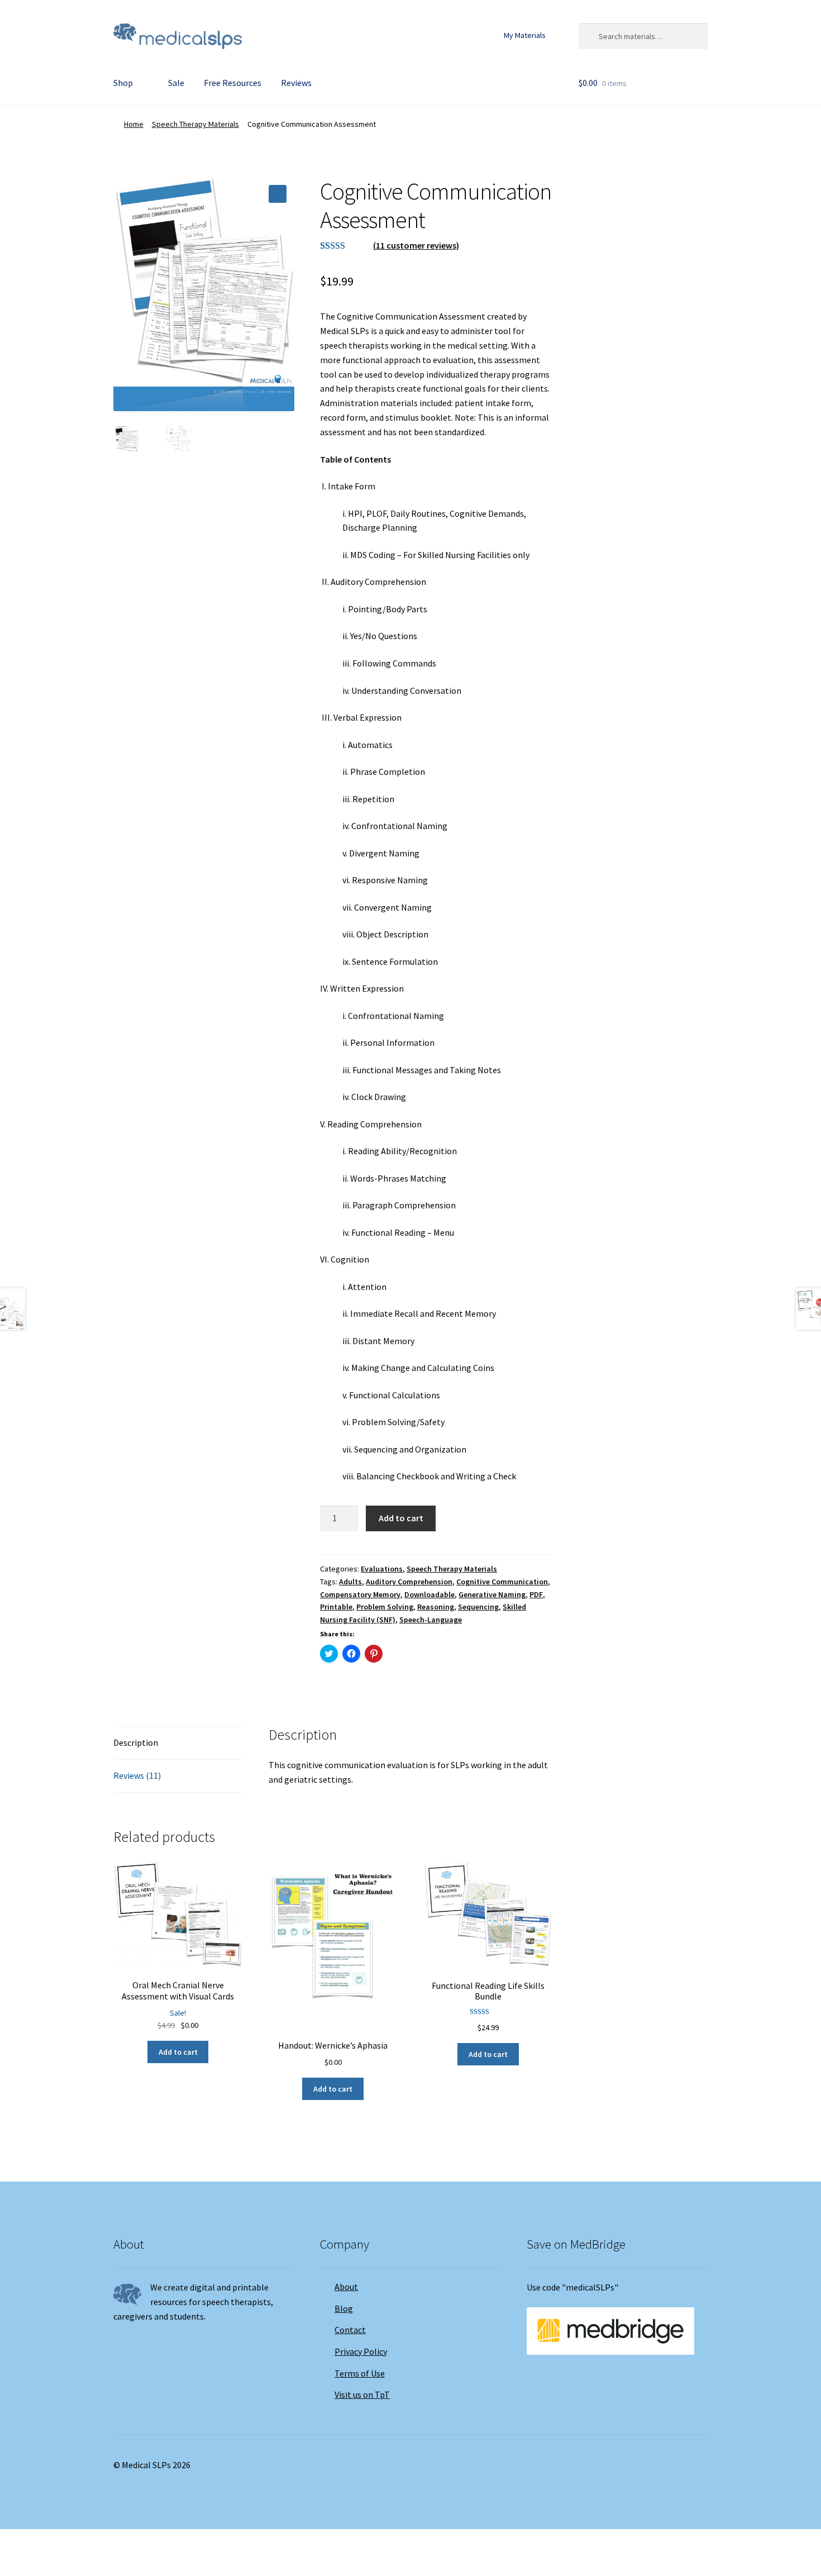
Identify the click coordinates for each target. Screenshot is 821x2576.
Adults (350, 1582)
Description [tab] (136, 1742)
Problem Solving (385, 1607)
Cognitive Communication (502, 1582)
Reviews (296, 83)
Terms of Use (360, 2373)
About (346, 2287)
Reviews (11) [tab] (137, 1775)
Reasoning (436, 1607)
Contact (350, 2330)
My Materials (525, 35)
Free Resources (233, 83)
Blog (344, 2308)
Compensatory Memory (360, 1594)
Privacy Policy (361, 2351)
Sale (176, 83)
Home (134, 124)
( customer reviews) (416, 245)
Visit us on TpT (362, 2394)
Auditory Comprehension (409, 1582)
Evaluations (382, 1569)
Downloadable (429, 1594)
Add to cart (401, 1518)
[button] (278, 194)
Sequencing (478, 1607)
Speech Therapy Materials (195, 124)
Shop (123, 83)
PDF (536, 1594)
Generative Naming (492, 1594)
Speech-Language (431, 1620)
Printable (336, 1607)
